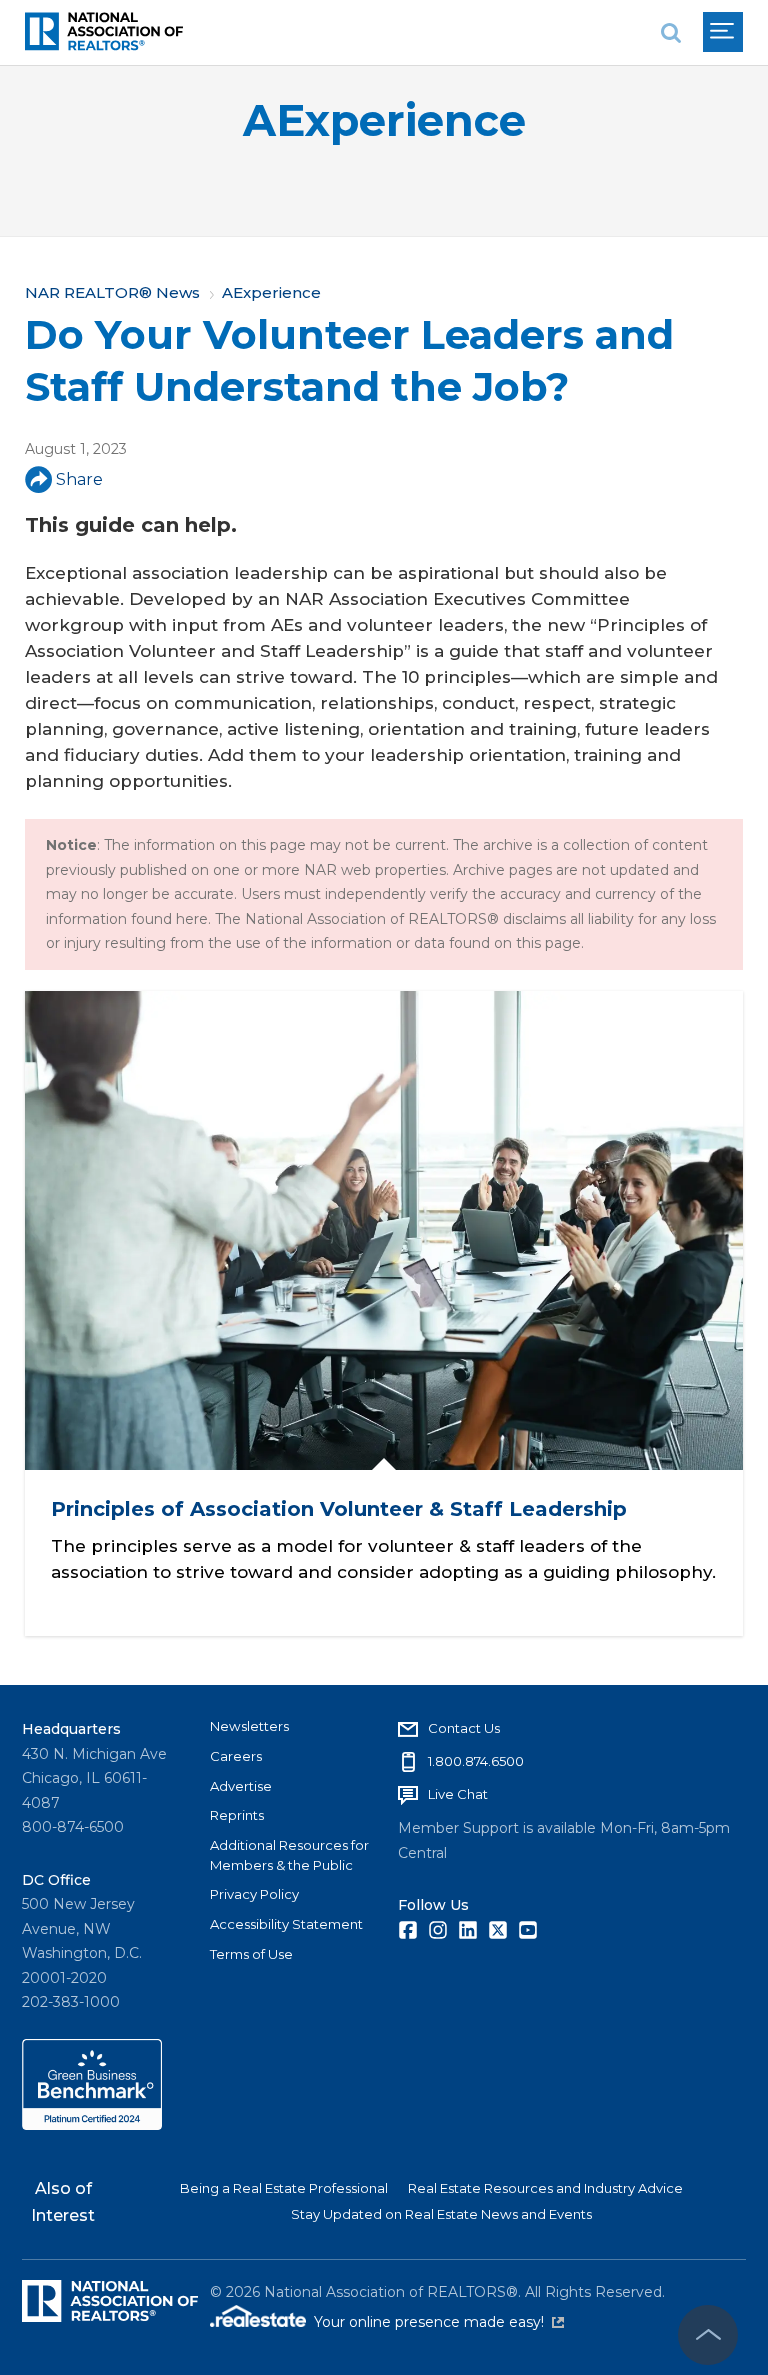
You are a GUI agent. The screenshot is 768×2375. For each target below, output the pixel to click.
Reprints (237, 1815)
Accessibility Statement (286, 1924)
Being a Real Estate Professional (284, 2188)
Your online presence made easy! (439, 2322)
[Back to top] (708, 2335)
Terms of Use (251, 1954)
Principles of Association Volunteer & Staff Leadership (339, 1509)
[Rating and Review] (92, 2125)
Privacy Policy (254, 1894)
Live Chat (458, 1794)
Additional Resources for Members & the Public (289, 1855)
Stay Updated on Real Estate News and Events (441, 2214)
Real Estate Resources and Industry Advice (545, 2188)
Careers (236, 1756)
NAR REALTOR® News (112, 292)
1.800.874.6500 (476, 1761)
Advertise (241, 1786)
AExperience (384, 120)
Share (79, 479)
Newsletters (249, 1726)
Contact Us (464, 1728)
